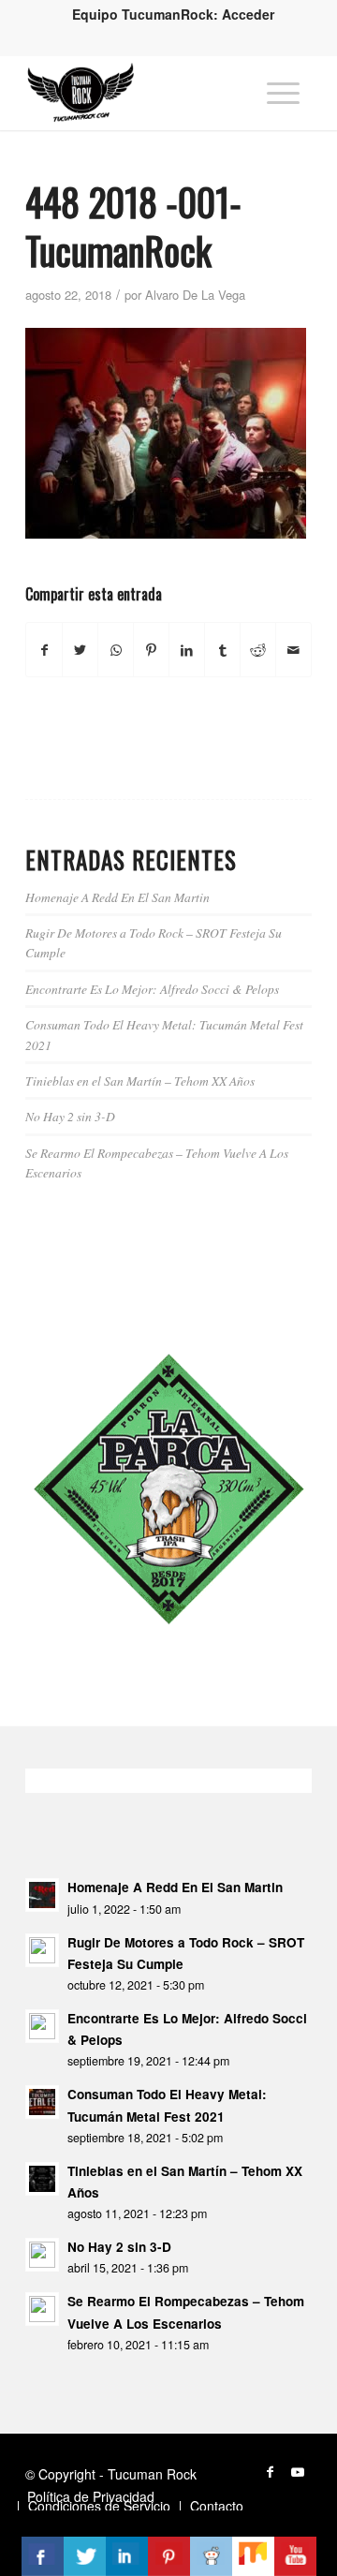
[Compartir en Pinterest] (151, 650)
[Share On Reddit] (211, 2556)
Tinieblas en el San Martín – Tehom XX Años (140, 1081)
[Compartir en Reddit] (258, 650)
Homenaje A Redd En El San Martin (117, 897)
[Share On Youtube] (295, 2556)
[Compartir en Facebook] (44, 650)
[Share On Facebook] (43, 2556)
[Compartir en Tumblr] (222, 650)
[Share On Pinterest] (169, 2556)
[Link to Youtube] (298, 2471)
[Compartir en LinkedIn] (187, 650)
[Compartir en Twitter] (80, 650)
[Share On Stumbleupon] (253, 2556)
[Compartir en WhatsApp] (116, 650)
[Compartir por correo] (293, 650)
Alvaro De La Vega (195, 295)
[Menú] (283, 93)
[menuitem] (173, 14)
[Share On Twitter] (85, 2556)
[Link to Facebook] (270, 2471)
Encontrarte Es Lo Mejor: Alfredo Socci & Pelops (152, 989)
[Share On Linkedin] (127, 2556)
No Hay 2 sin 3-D (70, 1116)
